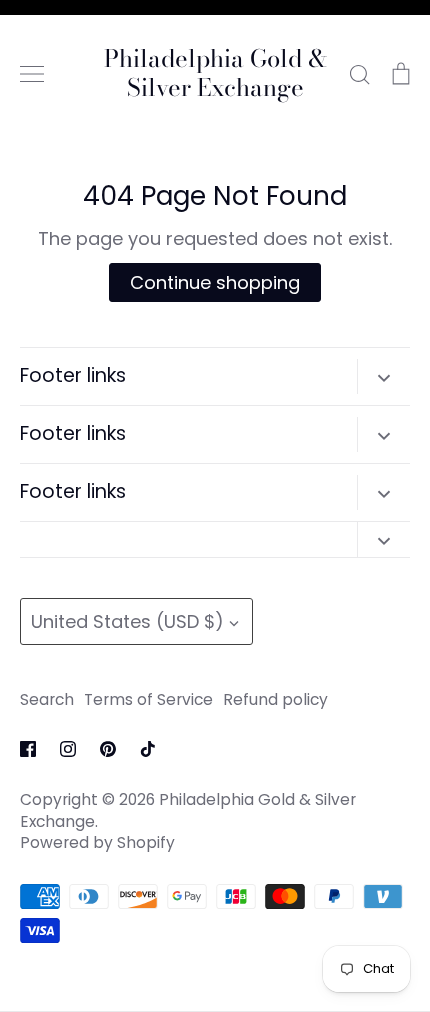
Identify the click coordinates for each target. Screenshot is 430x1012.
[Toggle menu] (32, 74)
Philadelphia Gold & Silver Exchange (215, 74)
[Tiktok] (148, 749)
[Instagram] (68, 749)
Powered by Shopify (97, 842)
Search (47, 699)
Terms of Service (148, 699)
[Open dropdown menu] (383, 376)
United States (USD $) (127, 621)
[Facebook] (28, 749)
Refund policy (275, 699)
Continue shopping (215, 282)
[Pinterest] (108, 749)
